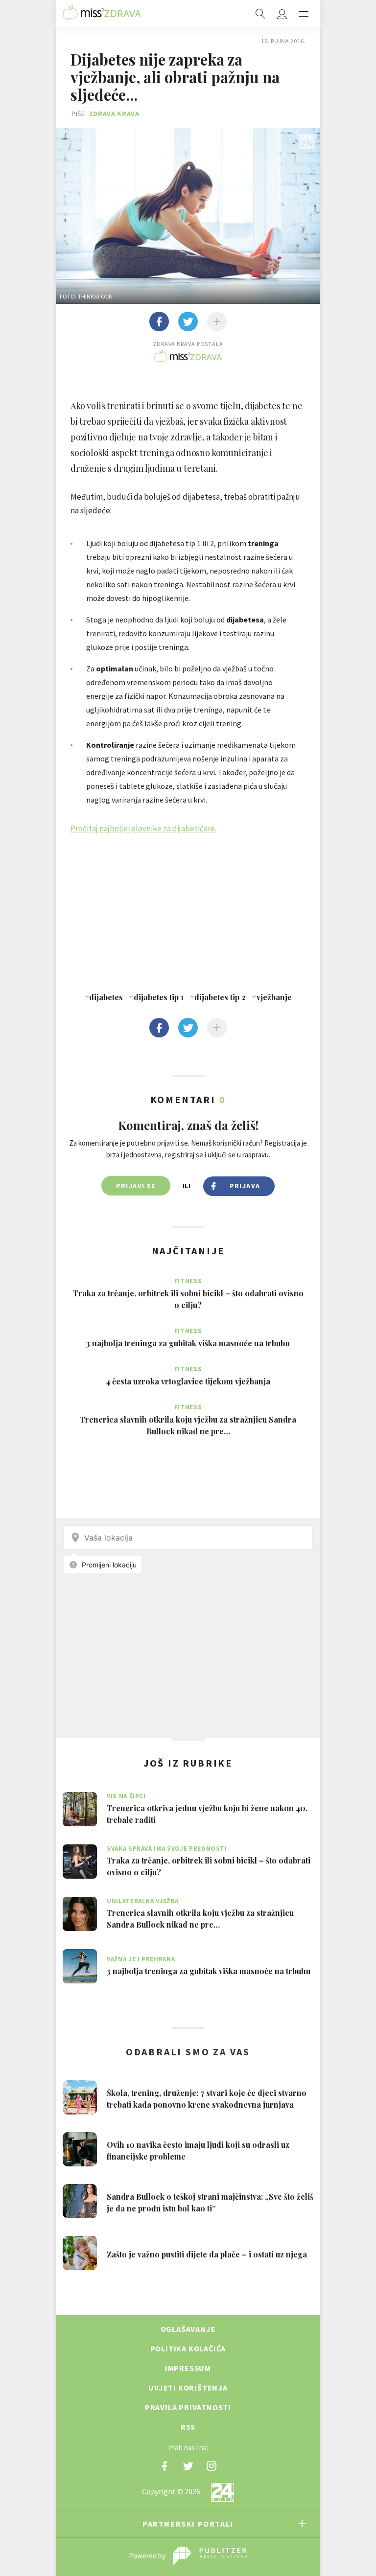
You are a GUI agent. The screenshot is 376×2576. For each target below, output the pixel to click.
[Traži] (260, 14)
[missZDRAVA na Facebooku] (164, 2466)
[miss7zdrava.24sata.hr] (102, 14)
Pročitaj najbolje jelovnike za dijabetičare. (143, 828)
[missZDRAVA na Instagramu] (211, 2466)
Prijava (245, 1186)
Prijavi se (136, 1186)
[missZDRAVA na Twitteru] (188, 2466)
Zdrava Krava (114, 114)
